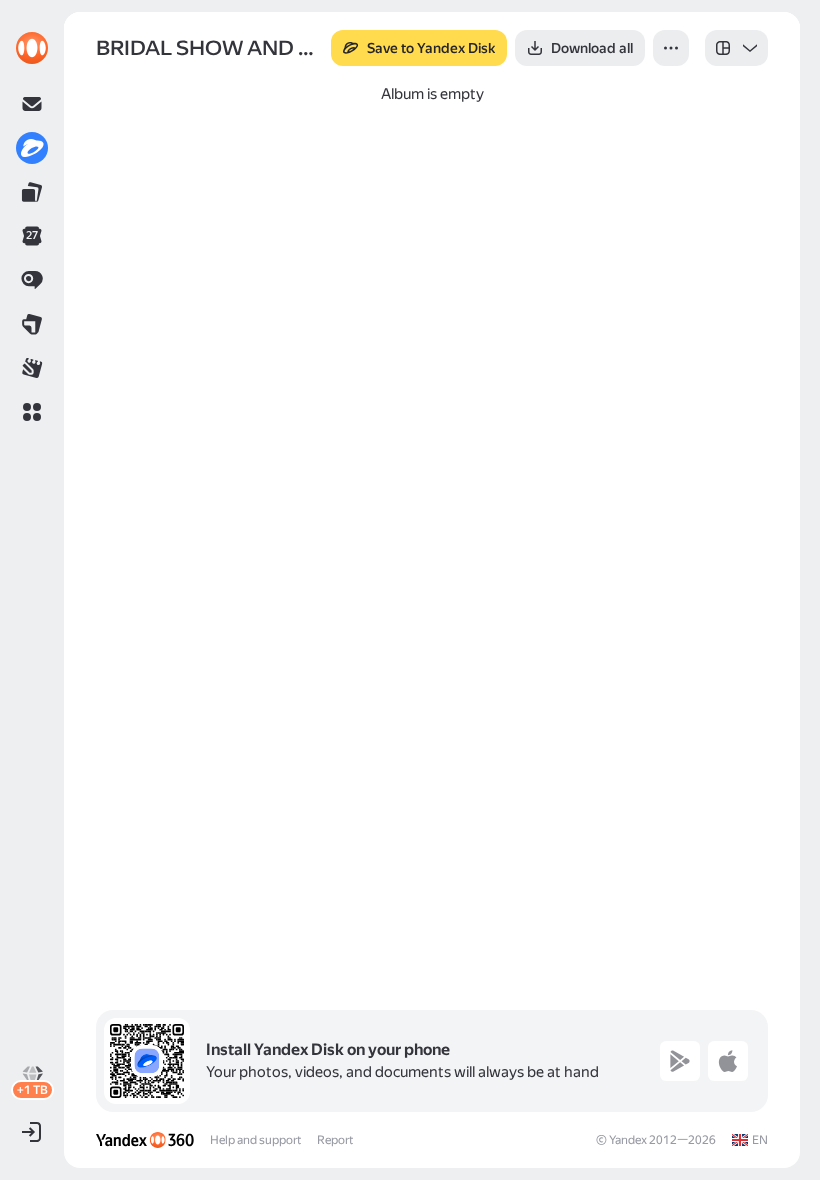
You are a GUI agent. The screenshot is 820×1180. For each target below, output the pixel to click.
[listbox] (736, 48)
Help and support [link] (255, 1140)
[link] (32, 48)
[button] (32, 412)
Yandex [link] (628, 1140)
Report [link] (335, 1140)
